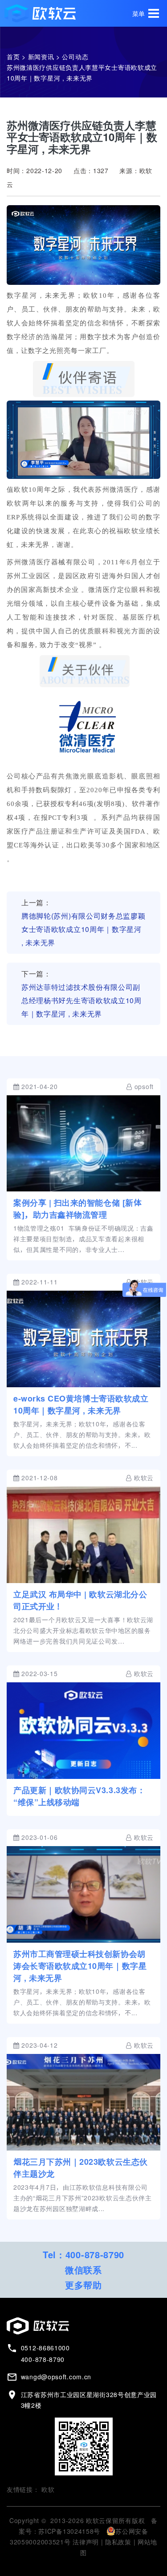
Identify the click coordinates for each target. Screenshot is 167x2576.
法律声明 (86, 2542)
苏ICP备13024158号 (69, 2531)
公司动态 (75, 57)
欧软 (48, 2490)
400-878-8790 (95, 2255)
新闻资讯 (41, 57)
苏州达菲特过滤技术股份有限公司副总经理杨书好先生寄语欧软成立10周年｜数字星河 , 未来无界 (81, 1000)
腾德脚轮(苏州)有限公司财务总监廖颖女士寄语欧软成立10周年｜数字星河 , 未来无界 (83, 929)
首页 (13, 57)
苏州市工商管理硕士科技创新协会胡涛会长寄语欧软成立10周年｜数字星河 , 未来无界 (80, 1966)
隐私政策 (118, 2542)
